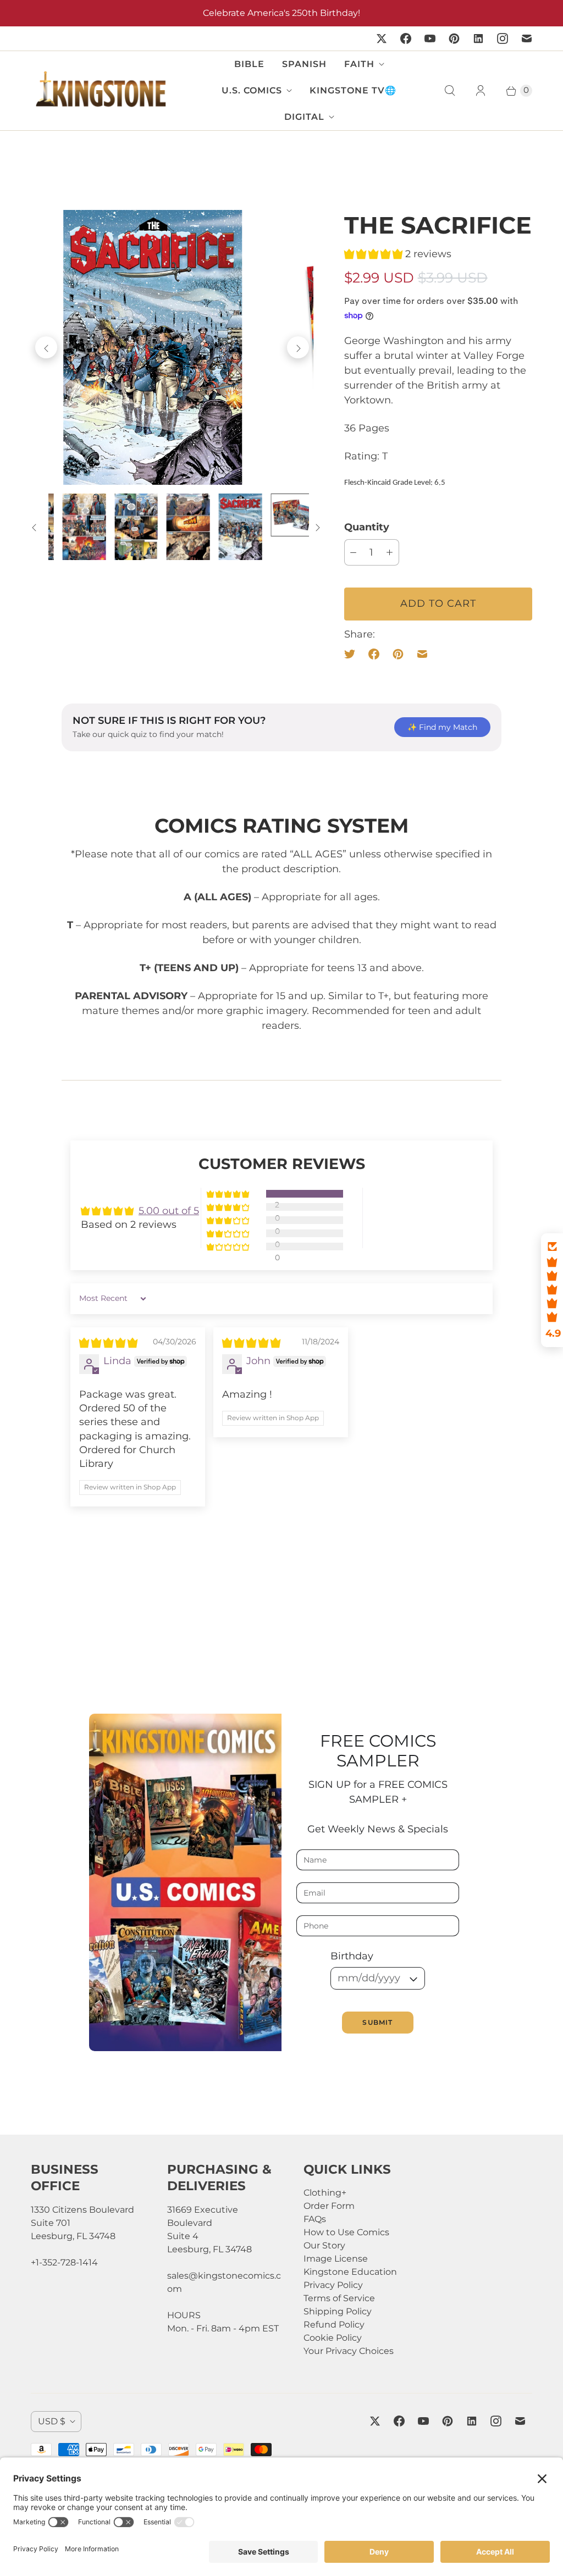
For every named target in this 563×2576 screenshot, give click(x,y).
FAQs (315, 2219)
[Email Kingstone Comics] (527, 38)
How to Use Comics (346, 2232)
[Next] (298, 347)
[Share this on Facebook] (374, 654)
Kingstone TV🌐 (353, 90)
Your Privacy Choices (349, 2351)
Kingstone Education (350, 2272)
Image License (336, 2259)
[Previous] (46, 347)
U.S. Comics (252, 90)
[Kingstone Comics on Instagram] (503, 38)
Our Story (324, 2245)
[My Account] (481, 91)
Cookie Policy (333, 2338)
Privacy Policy (333, 2285)
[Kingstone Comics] (100, 90)
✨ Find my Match (442, 727)
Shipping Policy (338, 2311)
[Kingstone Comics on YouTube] (430, 38)
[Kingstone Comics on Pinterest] (454, 38)
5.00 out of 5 (169, 1211)
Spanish (304, 64)
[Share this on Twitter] (353, 654)
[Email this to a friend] (422, 654)
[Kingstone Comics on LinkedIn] (478, 38)
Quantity (367, 527)
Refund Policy (334, 2325)
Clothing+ (325, 2193)
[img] (108, 1343)
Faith (359, 64)
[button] (375, 254)
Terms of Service (339, 2298)
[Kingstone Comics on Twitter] (382, 38)
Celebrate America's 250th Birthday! (281, 13)
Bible (249, 64)
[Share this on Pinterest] (398, 654)
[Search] (450, 91)
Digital (304, 117)
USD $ (52, 2421)
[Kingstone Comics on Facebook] (406, 38)
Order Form (329, 2206)
